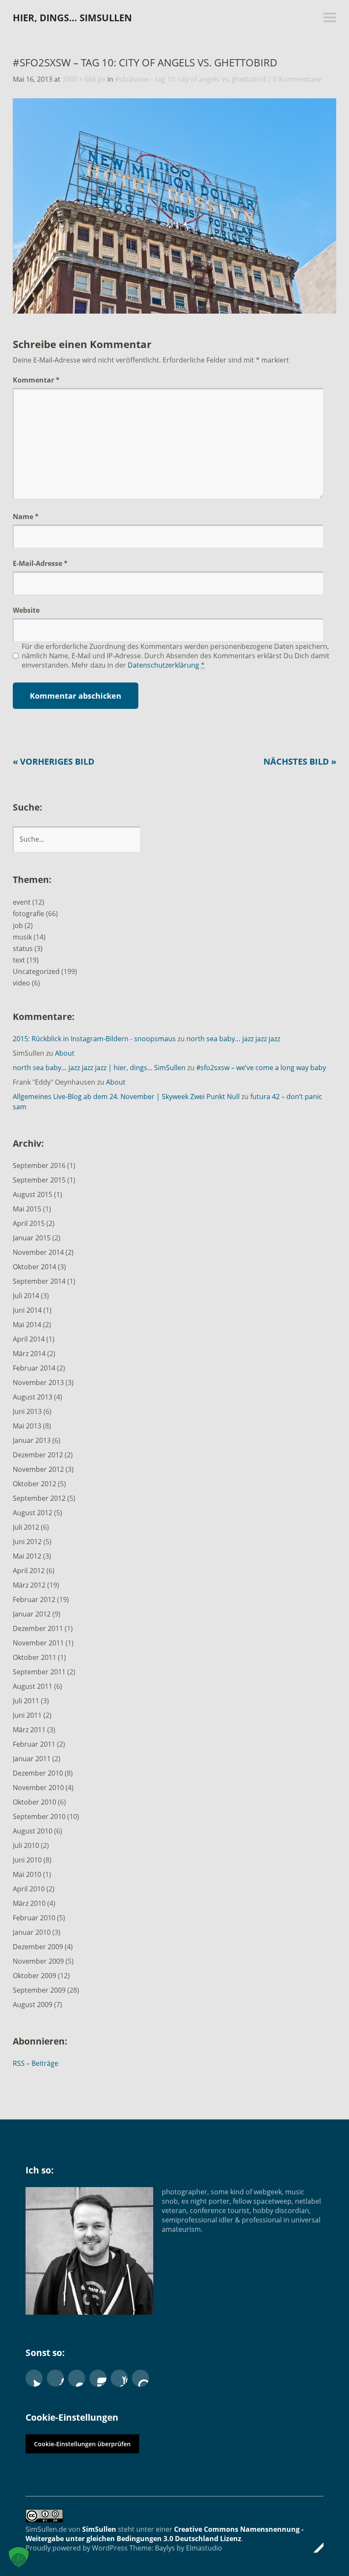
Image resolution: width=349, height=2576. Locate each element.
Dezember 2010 (38, 1773)
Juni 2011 (27, 1715)
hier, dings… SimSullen (72, 17)
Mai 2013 (27, 1426)
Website (26, 610)
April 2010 (29, 1889)
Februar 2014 (34, 1368)
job (18, 925)
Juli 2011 (26, 1701)
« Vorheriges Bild (54, 761)
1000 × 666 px (84, 79)
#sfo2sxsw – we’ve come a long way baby (261, 1068)
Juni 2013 (27, 1411)
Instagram (98, 2378)
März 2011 (29, 1730)
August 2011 (33, 1686)
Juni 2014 (27, 1310)
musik (22, 937)
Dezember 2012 (38, 1455)
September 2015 (39, 1180)
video (21, 983)
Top (315, 2547)
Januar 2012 (32, 1614)
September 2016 (39, 1165)
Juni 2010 (27, 1860)
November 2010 (38, 1788)
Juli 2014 (26, 1296)
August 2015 (33, 1194)
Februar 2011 (34, 1744)
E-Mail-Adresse (40, 563)
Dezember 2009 (38, 1947)
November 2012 (38, 1469)
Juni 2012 (27, 1542)
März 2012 (29, 1585)
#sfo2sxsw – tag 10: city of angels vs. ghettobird (190, 79)
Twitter (34, 2378)
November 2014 (38, 1252)
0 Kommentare (297, 79)
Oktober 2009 (34, 1976)
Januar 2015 (32, 1238)
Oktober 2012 (34, 1484)
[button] (19, 2557)
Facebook (55, 2378)
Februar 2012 (34, 1599)
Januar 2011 (32, 1759)
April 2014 (29, 1339)
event (22, 902)
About (65, 1053)
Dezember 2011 (38, 1628)
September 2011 (39, 1672)
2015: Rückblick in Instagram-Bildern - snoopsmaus (94, 1039)
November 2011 (38, 1643)
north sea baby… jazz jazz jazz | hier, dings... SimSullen (99, 1068)
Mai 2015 (27, 1209)
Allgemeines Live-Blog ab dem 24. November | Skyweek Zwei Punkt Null (126, 1097)
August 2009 (33, 2005)
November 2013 (38, 1382)
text (19, 960)
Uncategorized (36, 971)
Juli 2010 (26, 1845)
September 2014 (39, 1281)
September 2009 (39, 1990)
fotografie (29, 914)
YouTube (119, 2378)
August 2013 (33, 1397)
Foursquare (140, 2378)
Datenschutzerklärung (163, 665)
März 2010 (29, 1903)
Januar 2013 (32, 1440)
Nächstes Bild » (300, 761)
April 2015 (29, 1223)
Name (26, 517)
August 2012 (33, 1513)
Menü (330, 17)
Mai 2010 (27, 1874)
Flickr (77, 2378)
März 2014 (29, 1354)
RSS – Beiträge (36, 2063)
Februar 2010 (34, 1918)
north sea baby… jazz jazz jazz (233, 1039)
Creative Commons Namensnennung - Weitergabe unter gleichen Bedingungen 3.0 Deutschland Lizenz (164, 2534)
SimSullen (99, 2529)
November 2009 (38, 1961)
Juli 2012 (26, 1527)
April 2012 (29, 1571)
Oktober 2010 (34, 1802)
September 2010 (39, 1816)
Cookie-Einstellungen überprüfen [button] (82, 2444)
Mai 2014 (27, 1325)
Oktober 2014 (34, 1267)
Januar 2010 (32, 1932)
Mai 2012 (27, 1556)
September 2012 (39, 1498)
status (23, 948)
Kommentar (36, 380)
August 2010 (33, 1831)
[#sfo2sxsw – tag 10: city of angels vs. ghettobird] (174, 311)
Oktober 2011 (34, 1657)
